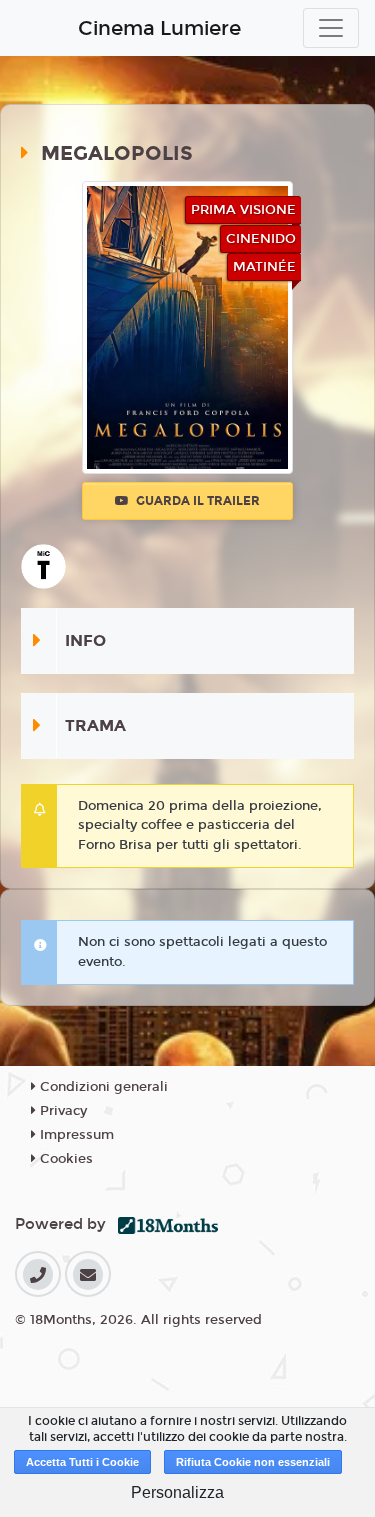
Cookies (64, 1159)
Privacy (61, 1111)
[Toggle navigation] (331, 28)
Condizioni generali (102, 1087)
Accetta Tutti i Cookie (82, 1462)
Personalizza (177, 1492)
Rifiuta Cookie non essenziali (253, 1462)
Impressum (75, 1135)
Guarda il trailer (196, 501)
